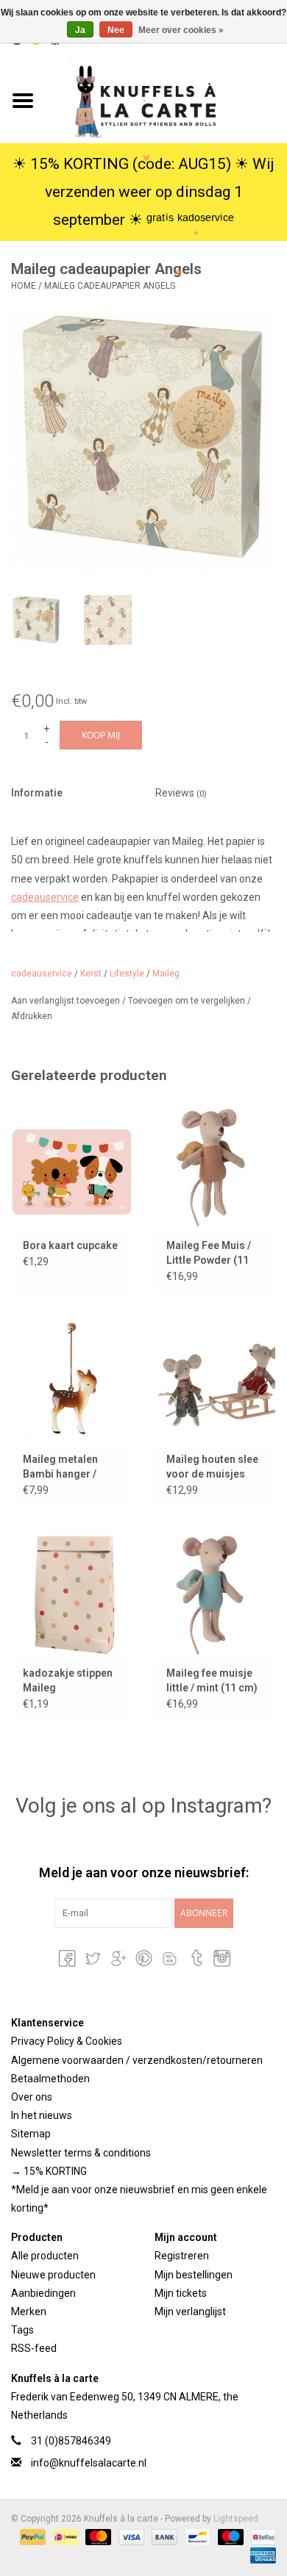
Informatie (37, 793)
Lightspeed (236, 2519)
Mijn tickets (181, 2293)
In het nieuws (42, 2115)
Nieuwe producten (53, 2275)
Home (24, 286)
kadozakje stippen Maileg (68, 1680)
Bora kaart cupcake (70, 1245)
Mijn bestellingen (194, 2275)
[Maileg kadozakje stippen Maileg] (72, 1593)
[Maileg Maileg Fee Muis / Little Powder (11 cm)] (215, 1166)
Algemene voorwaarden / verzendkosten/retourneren (137, 2060)
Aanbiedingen (43, 2293)
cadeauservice (45, 897)
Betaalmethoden (50, 2079)
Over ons (32, 2097)
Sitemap (31, 2134)
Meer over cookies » (181, 30)
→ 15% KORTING (49, 2171)
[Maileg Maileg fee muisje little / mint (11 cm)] (215, 1593)
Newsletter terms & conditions (81, 2153)
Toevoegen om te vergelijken (188, 1001)
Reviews (181, 793)
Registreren (182, 2256)
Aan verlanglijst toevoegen (67, 1001)
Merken (29, 2311)
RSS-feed (34, 2348)
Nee (116, 30)
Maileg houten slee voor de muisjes (212, 1467)
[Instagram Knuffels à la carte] (221, 1958)
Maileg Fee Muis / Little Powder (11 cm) (209, 1253)
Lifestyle (127, 974)
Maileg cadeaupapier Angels (110, 286)
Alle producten (45, 2256)
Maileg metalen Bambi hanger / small (60, 1467)
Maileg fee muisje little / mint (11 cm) (212, 1680)
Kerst (91, 974)
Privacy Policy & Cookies (67, 2041)
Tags (22, 2330)
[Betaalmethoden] (31, 2537)
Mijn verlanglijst (190, 2311)
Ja (80, 30)
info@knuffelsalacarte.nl (89, 2463)
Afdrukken (32, 1016)
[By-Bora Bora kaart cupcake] (72, 1166)
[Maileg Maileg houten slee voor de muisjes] (215, 1379)
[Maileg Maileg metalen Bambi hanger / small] (72, 1379)
